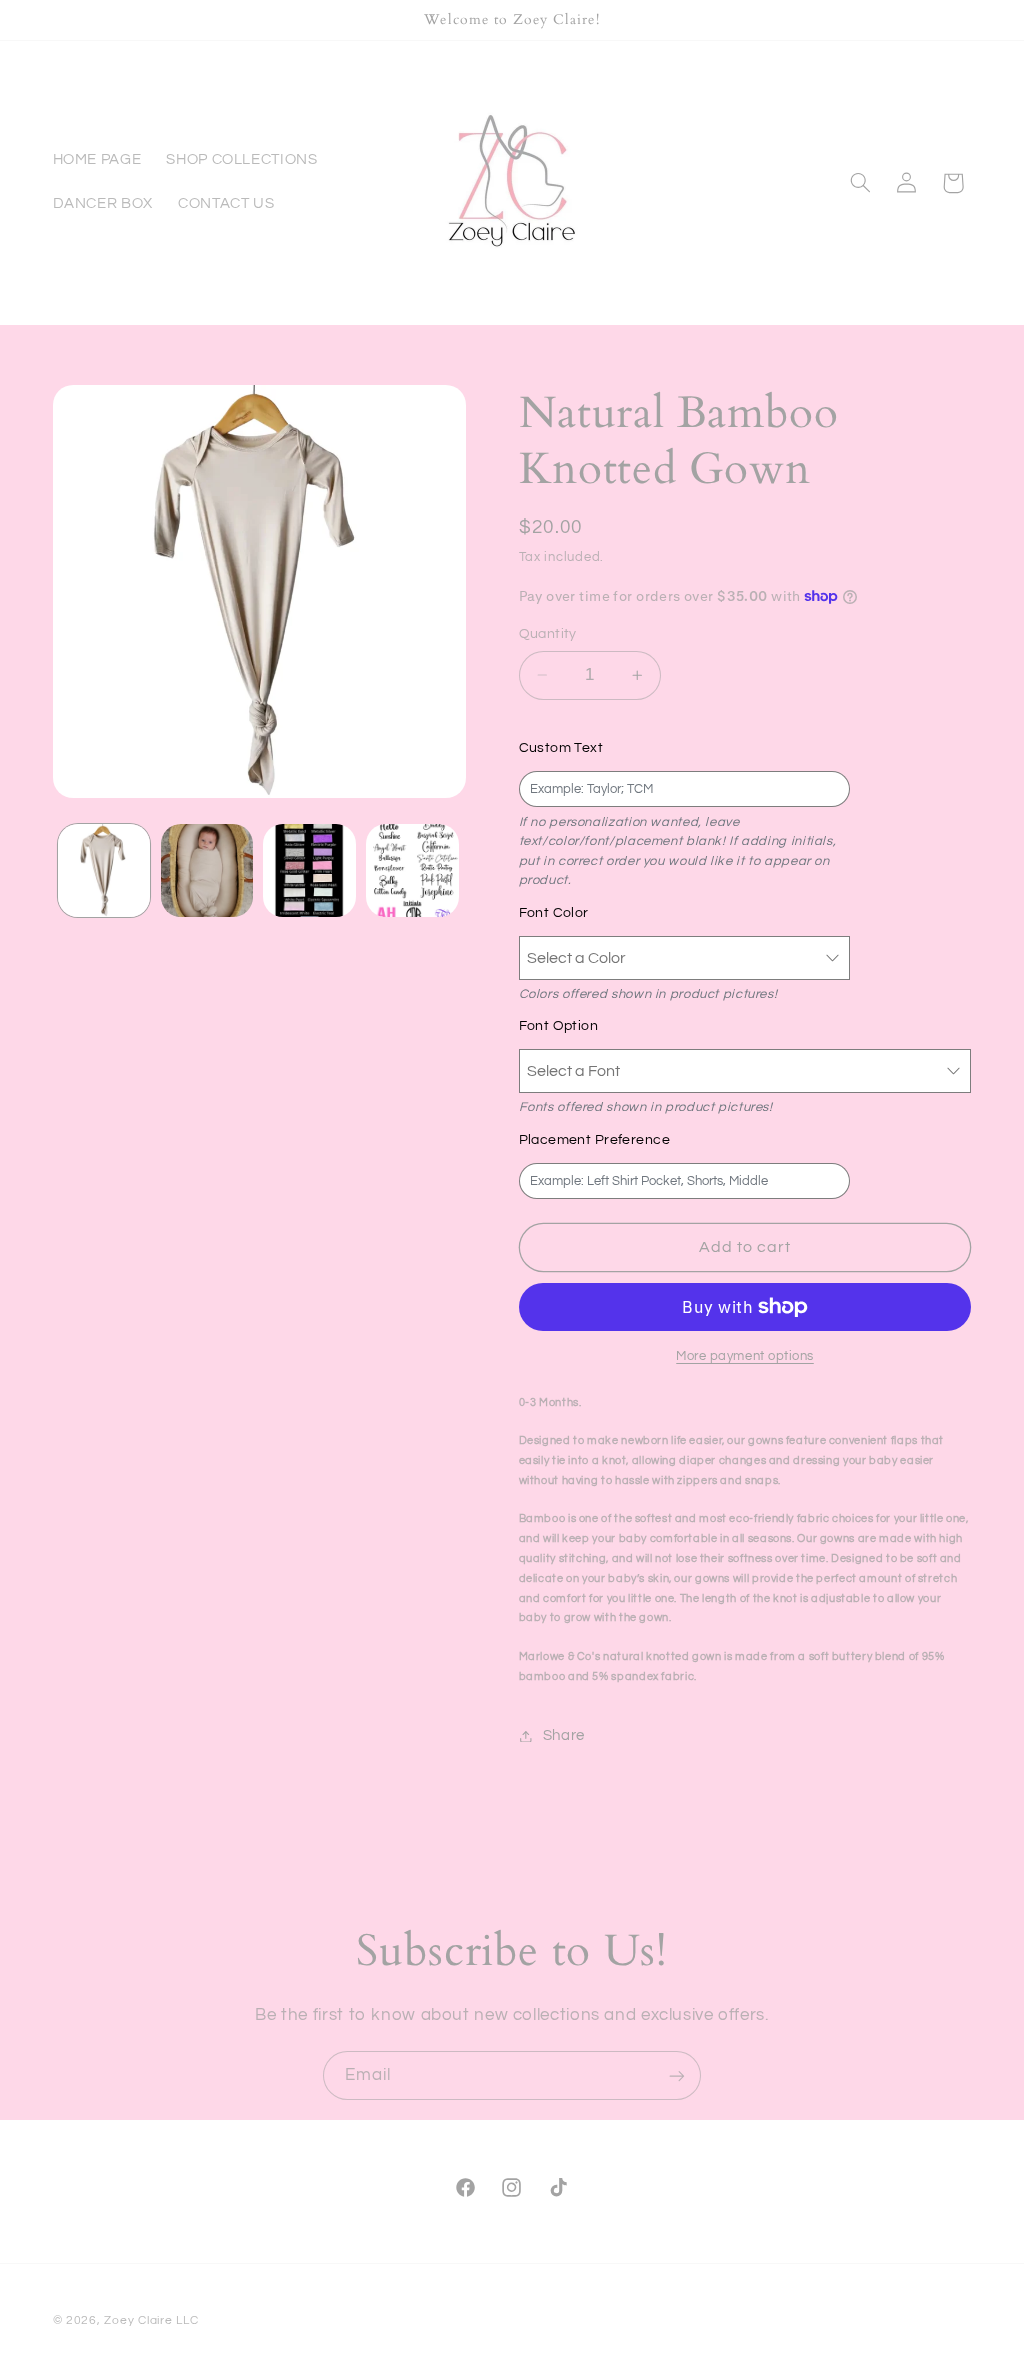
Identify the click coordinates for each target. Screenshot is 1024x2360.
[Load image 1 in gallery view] (104, 870)
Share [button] (564, 1735)
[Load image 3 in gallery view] (309, 870)
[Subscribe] (677, 2075)
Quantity (548, 634)
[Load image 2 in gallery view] (207, 870)
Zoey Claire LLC (151, 2320)
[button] (860, 183)
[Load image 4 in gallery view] (412, 870)
